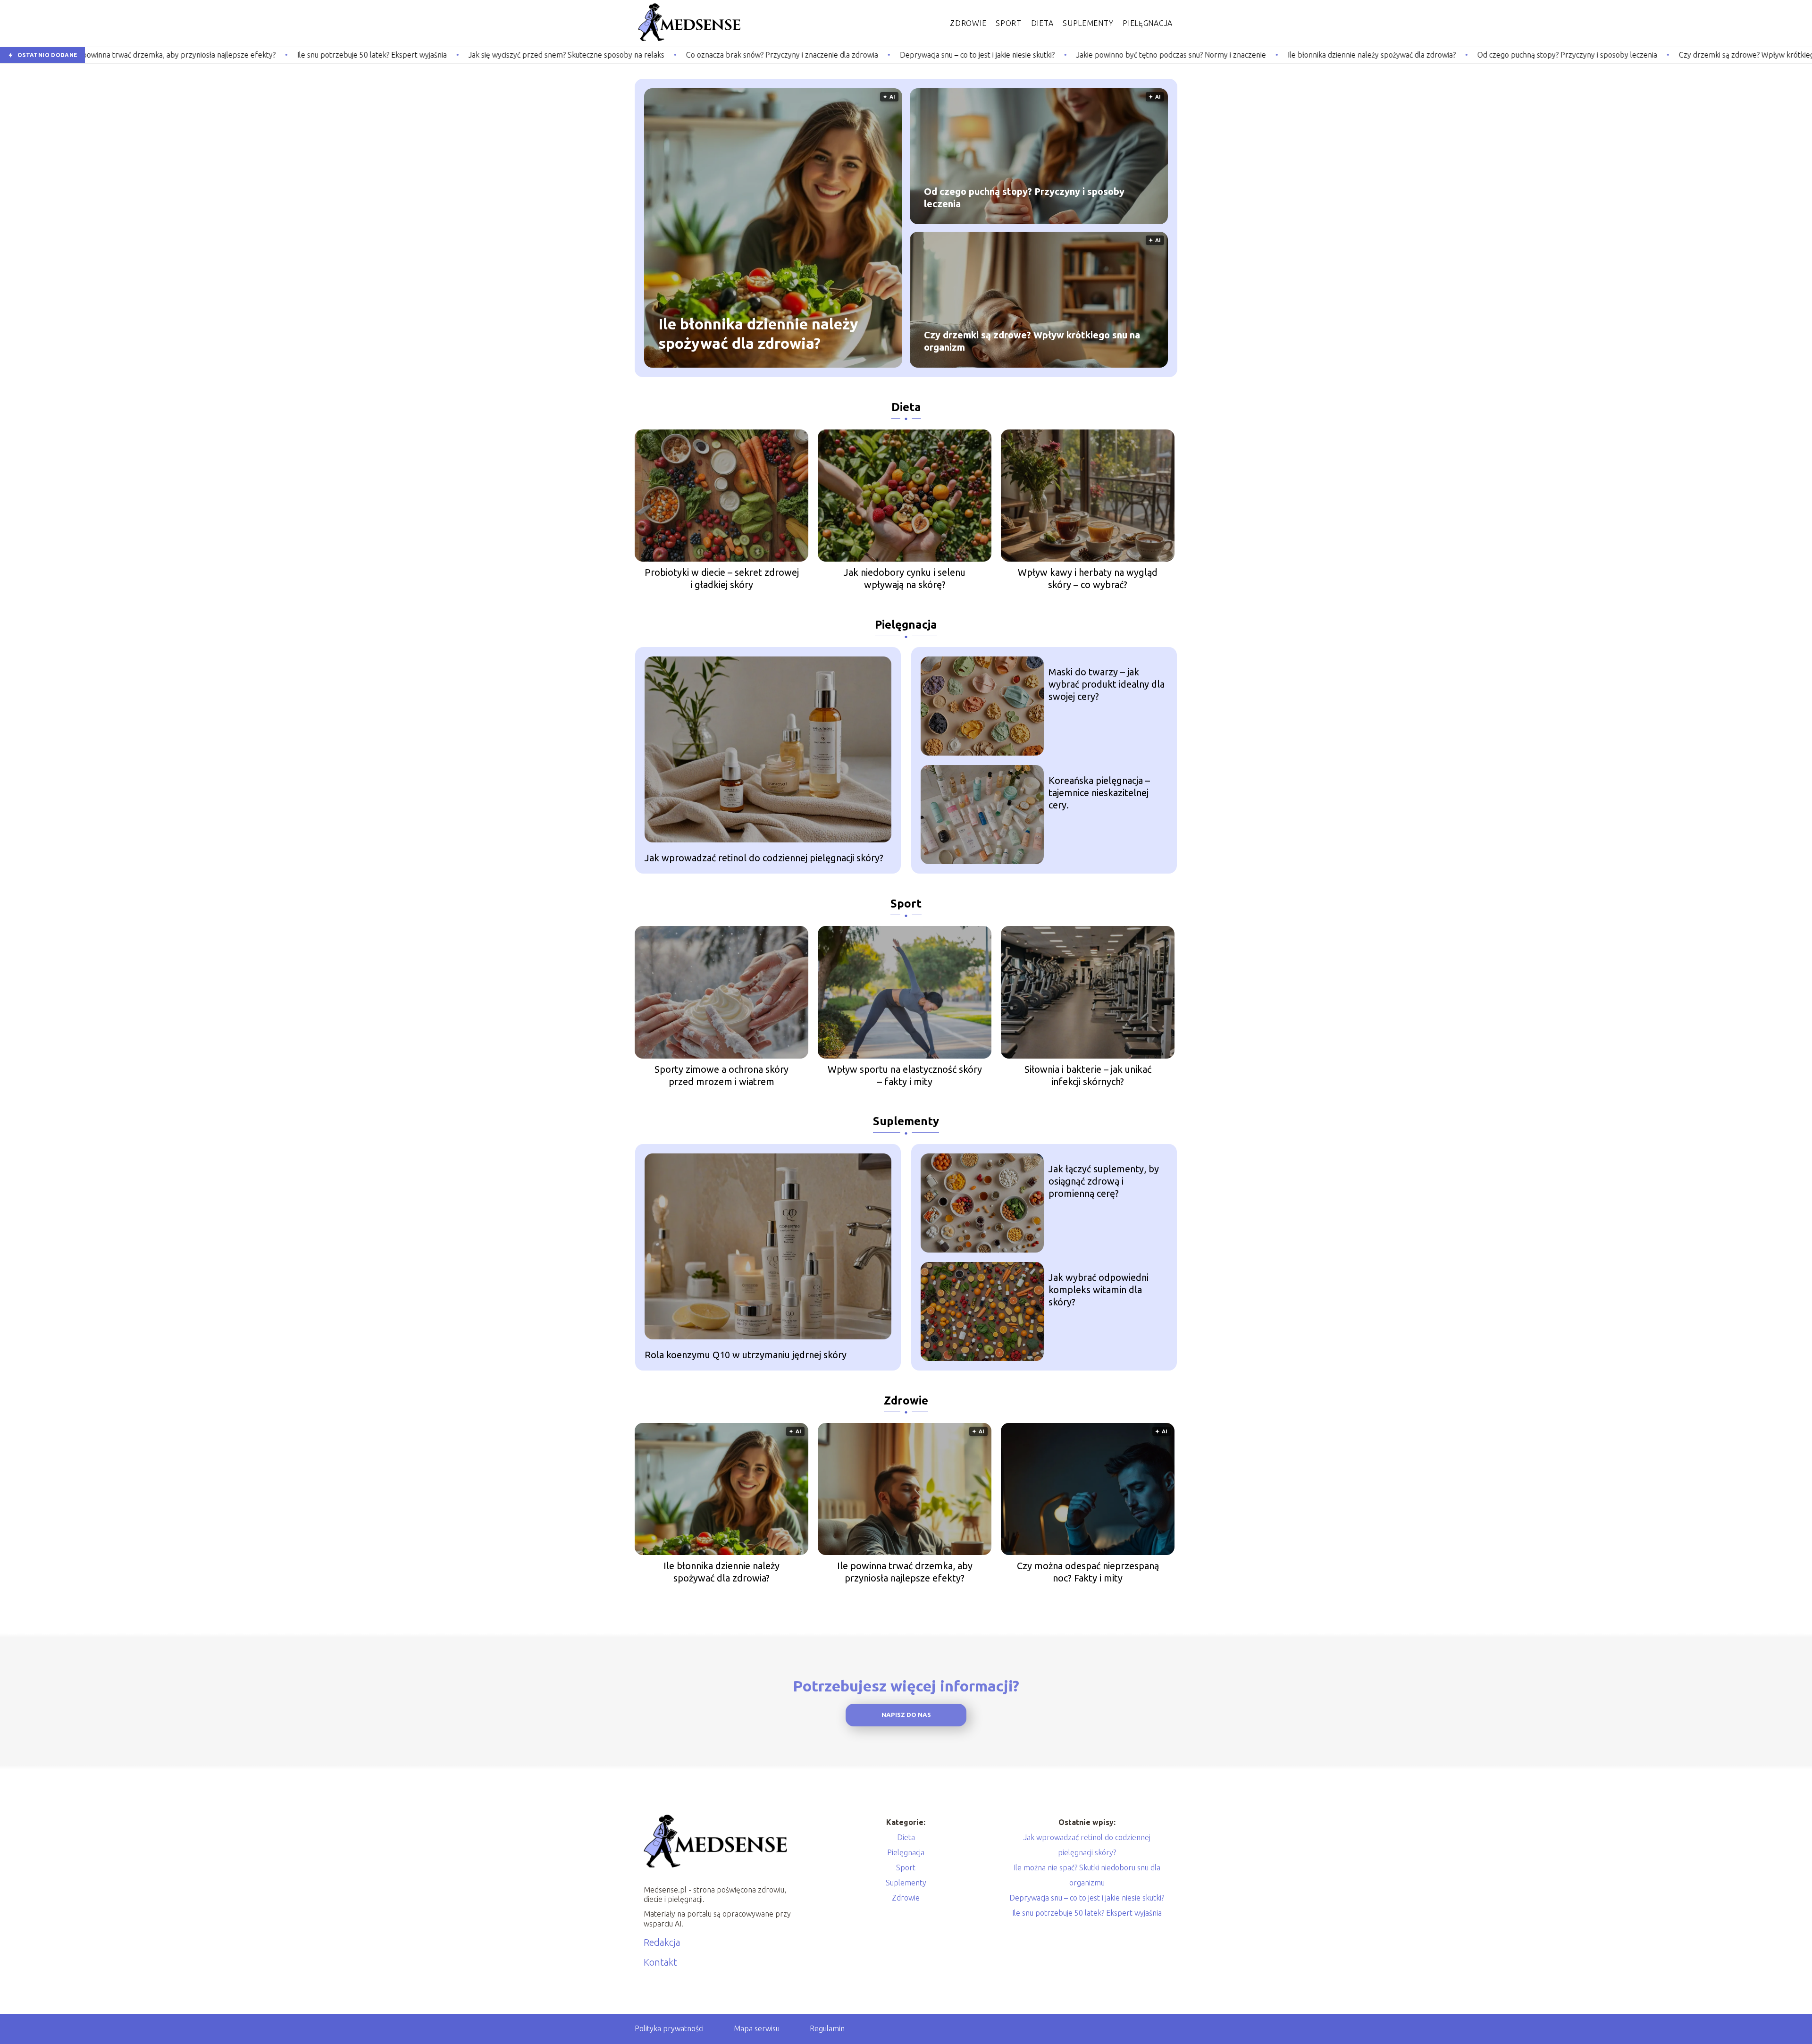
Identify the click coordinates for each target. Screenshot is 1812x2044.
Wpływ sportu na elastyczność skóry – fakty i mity (905, 1075)
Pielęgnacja (1148, 23)
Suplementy (1088, 23)
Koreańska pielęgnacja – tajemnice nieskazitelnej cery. (1099, 793)
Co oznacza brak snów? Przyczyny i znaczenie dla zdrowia (574, 55)
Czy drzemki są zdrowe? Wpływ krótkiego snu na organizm (1569, 55)
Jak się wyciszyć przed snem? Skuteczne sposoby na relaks (358, 55)
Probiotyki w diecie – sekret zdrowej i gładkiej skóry (722, 578)
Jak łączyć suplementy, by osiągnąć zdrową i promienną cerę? (1104, 1181)
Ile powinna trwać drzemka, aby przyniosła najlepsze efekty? (905, 1572)
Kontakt (660, 1962)
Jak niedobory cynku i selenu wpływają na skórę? (905, 578)
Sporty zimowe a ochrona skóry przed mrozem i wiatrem (721, 1075)
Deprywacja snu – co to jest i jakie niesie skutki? (769, 55)
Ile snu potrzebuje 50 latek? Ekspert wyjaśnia (164, 55)
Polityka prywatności (669, 2028)
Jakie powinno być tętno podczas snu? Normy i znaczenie (963, 55)
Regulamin (827, 2028)
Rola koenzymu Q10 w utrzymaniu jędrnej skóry (746, 1355)
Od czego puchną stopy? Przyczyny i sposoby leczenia (1359, 55)
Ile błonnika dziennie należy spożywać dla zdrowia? (1163, 55)
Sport (1009, 23)
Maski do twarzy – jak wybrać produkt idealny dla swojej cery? (1107, 684)
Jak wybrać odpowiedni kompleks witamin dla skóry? (1099, 1290)
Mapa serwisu (757, 2028)
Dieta (1042, 23)
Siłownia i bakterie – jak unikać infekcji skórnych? (1088, 1075)
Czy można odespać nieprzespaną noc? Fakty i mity (1088, 1572)
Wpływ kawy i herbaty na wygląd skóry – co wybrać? (1088, 578)
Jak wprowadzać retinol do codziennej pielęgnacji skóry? (764, 858)
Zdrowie (968, 23)
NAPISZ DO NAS (906, 1715)
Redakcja (662, 1942)
